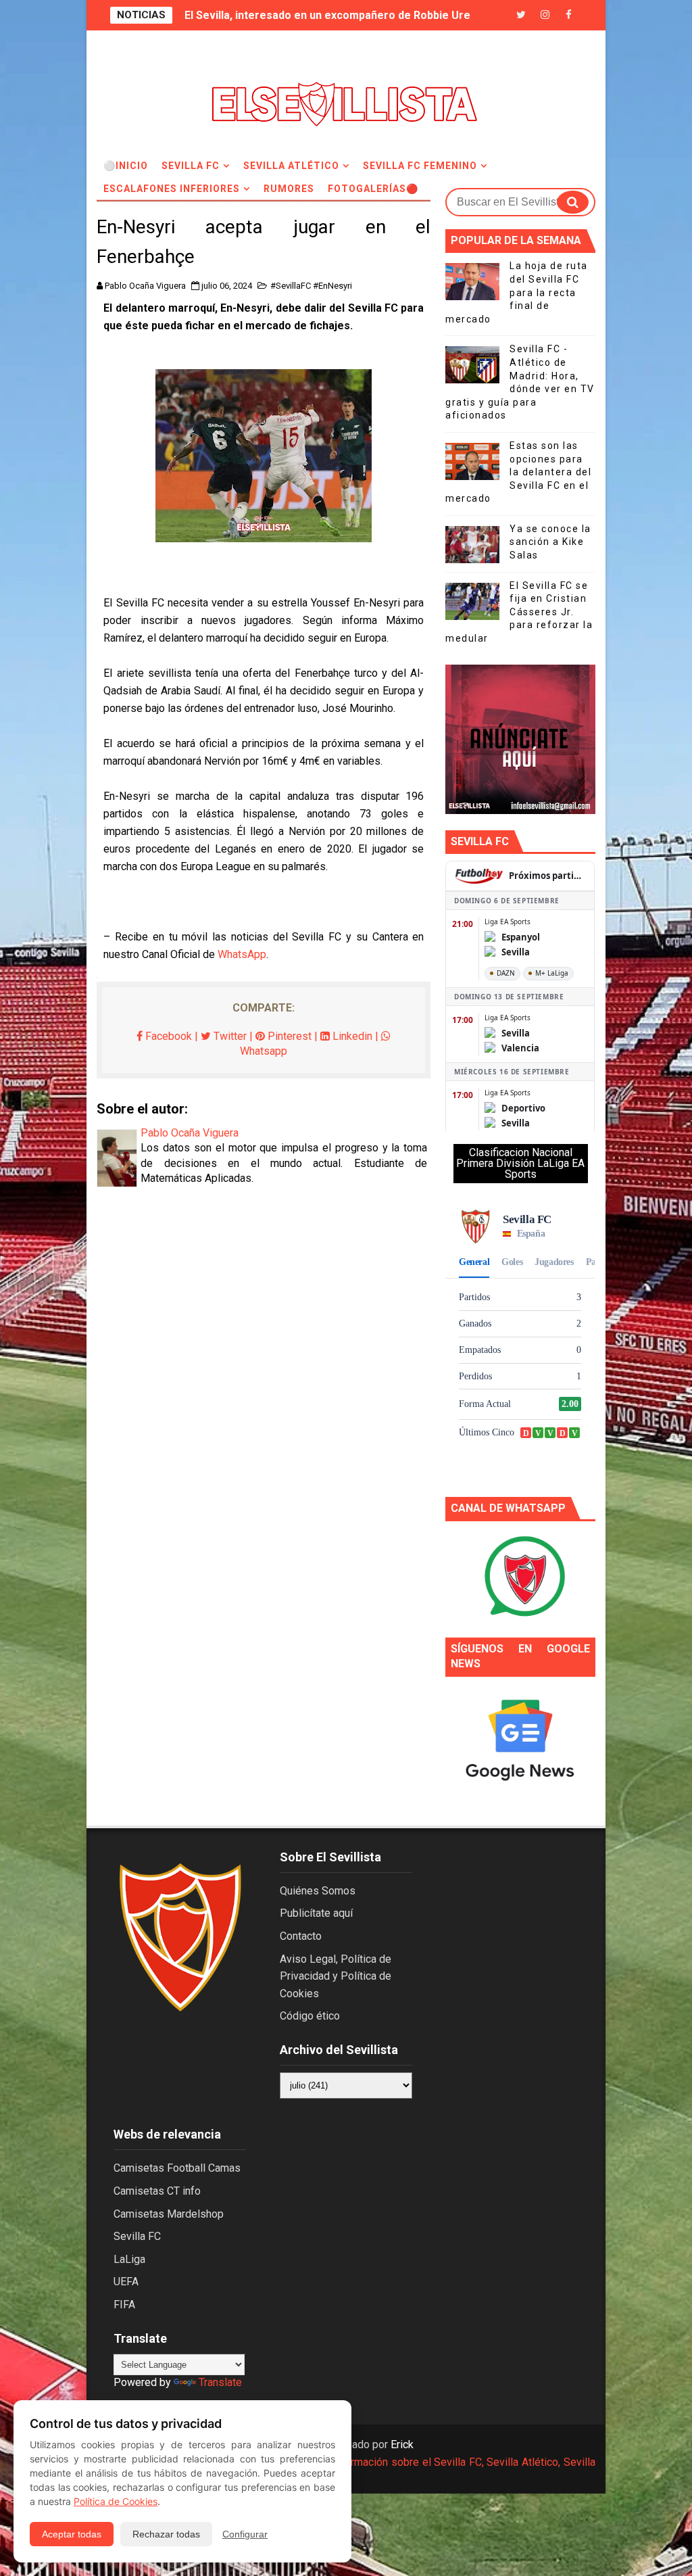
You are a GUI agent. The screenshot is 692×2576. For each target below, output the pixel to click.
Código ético (310, 2016)
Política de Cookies (116, 2501)
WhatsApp (242, 954)
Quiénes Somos (318, 1891)
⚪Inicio (126, 166)
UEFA (126, 2282)
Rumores (289, 189)
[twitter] (521, 15)
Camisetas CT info (157, 2191)
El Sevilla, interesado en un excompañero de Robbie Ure (327, 15)
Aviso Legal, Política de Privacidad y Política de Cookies (336, 1976)
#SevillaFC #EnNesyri (311, 286)
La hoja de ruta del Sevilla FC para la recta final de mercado (517, 292)
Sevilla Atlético (291, 166)
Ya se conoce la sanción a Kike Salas (550, 542)
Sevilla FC (191, 166)
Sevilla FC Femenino (420, 166)
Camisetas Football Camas (177, 2168)
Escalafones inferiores (172, 189)
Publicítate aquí (316, 1913)
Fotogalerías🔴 (373, 189)
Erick (402, 2444)
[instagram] (545, 15)
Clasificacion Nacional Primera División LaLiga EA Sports (520, 1163)
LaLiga (129, 2259)
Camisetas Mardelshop (169, 2214)
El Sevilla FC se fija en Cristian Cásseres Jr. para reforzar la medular (519, 612)
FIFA (124, 2305)
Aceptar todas (72, 2534)
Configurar (245, 2534)
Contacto (301, 1936)
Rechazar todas (166, 2534)
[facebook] (568, 15)
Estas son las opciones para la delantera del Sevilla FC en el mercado (518, 472)
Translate (220, 2382)
